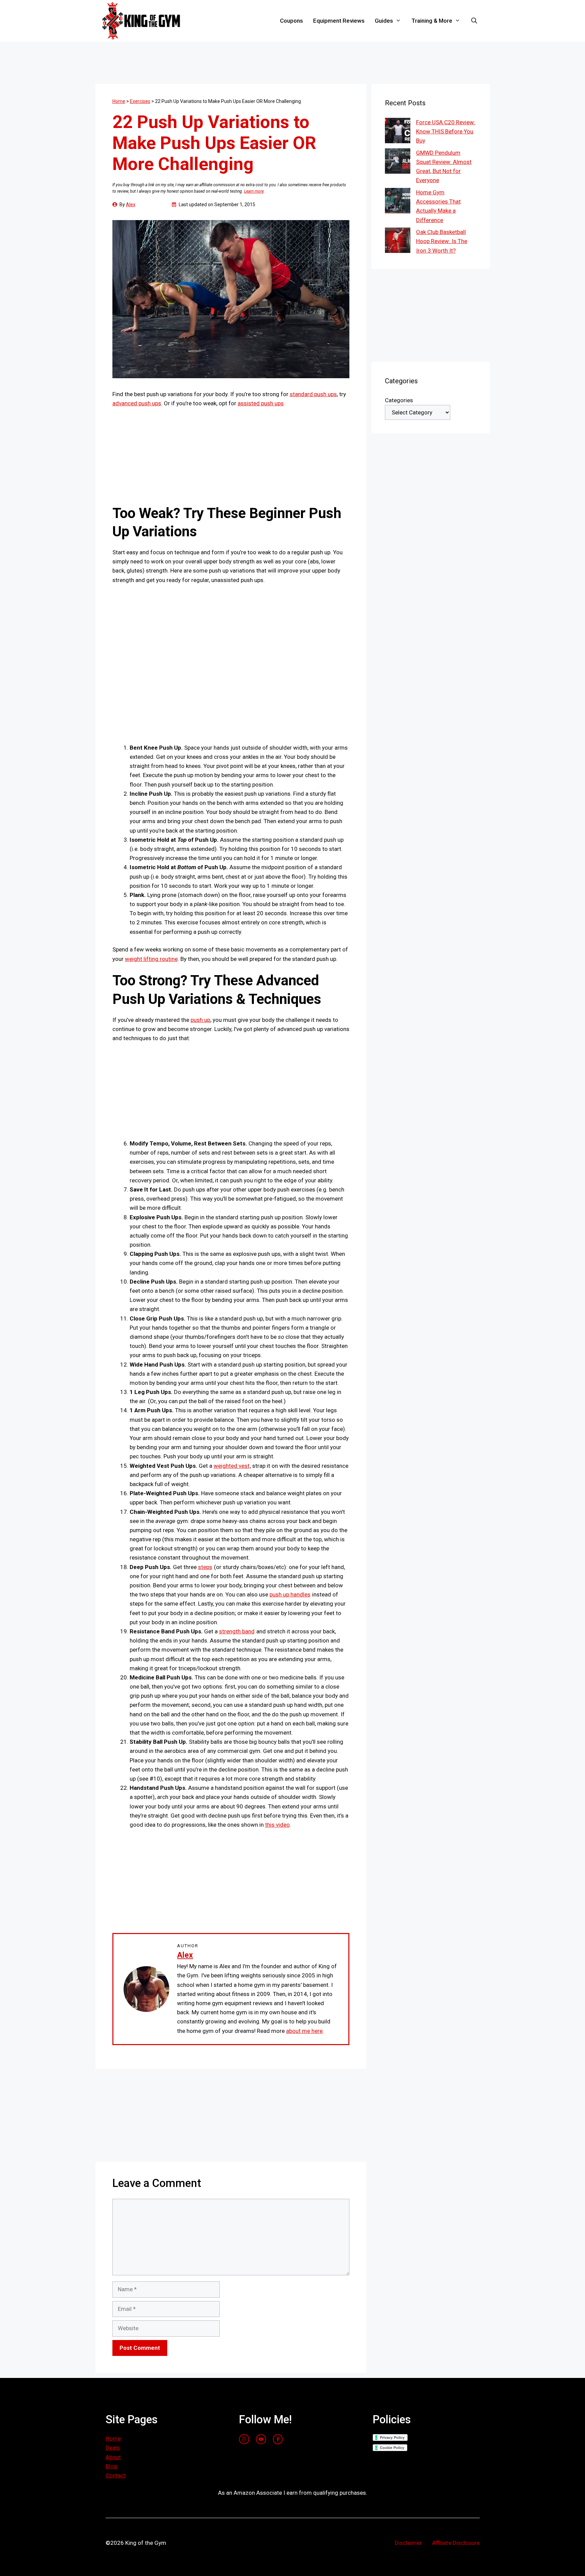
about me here (304, 2031)
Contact (116, 2475)
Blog (111, 2466)
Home (119, 101)
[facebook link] (278, 2439)
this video (277, 1825)
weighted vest (232, 1466)
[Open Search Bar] (474, 21)
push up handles (290, 1594)
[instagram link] (244, 2439)
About (113, 2457)
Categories (399, 400)
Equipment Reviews (339, 21)
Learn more (254, 191)
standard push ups (313, 394)
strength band (237, 1631)
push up (200, 1020)
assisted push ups (261, 403)
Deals (113, 2448)
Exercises (140, 101)
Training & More (432, 21)
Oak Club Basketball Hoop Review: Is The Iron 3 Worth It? (442, 241)
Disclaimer (408, 2543)
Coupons (291, 21)
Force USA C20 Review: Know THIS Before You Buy (446, 131)
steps (205, 1567)
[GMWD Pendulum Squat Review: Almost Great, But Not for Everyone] (398, 162)
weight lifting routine (151, 959)
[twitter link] (261, 2439)
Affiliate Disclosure (456, 2543)
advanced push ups (137, 403)
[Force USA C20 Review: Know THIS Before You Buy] (398, 132)
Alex (131, 205)
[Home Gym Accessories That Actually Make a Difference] (398, 202)
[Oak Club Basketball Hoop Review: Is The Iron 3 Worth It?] (398, 242)
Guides (384, 21)
